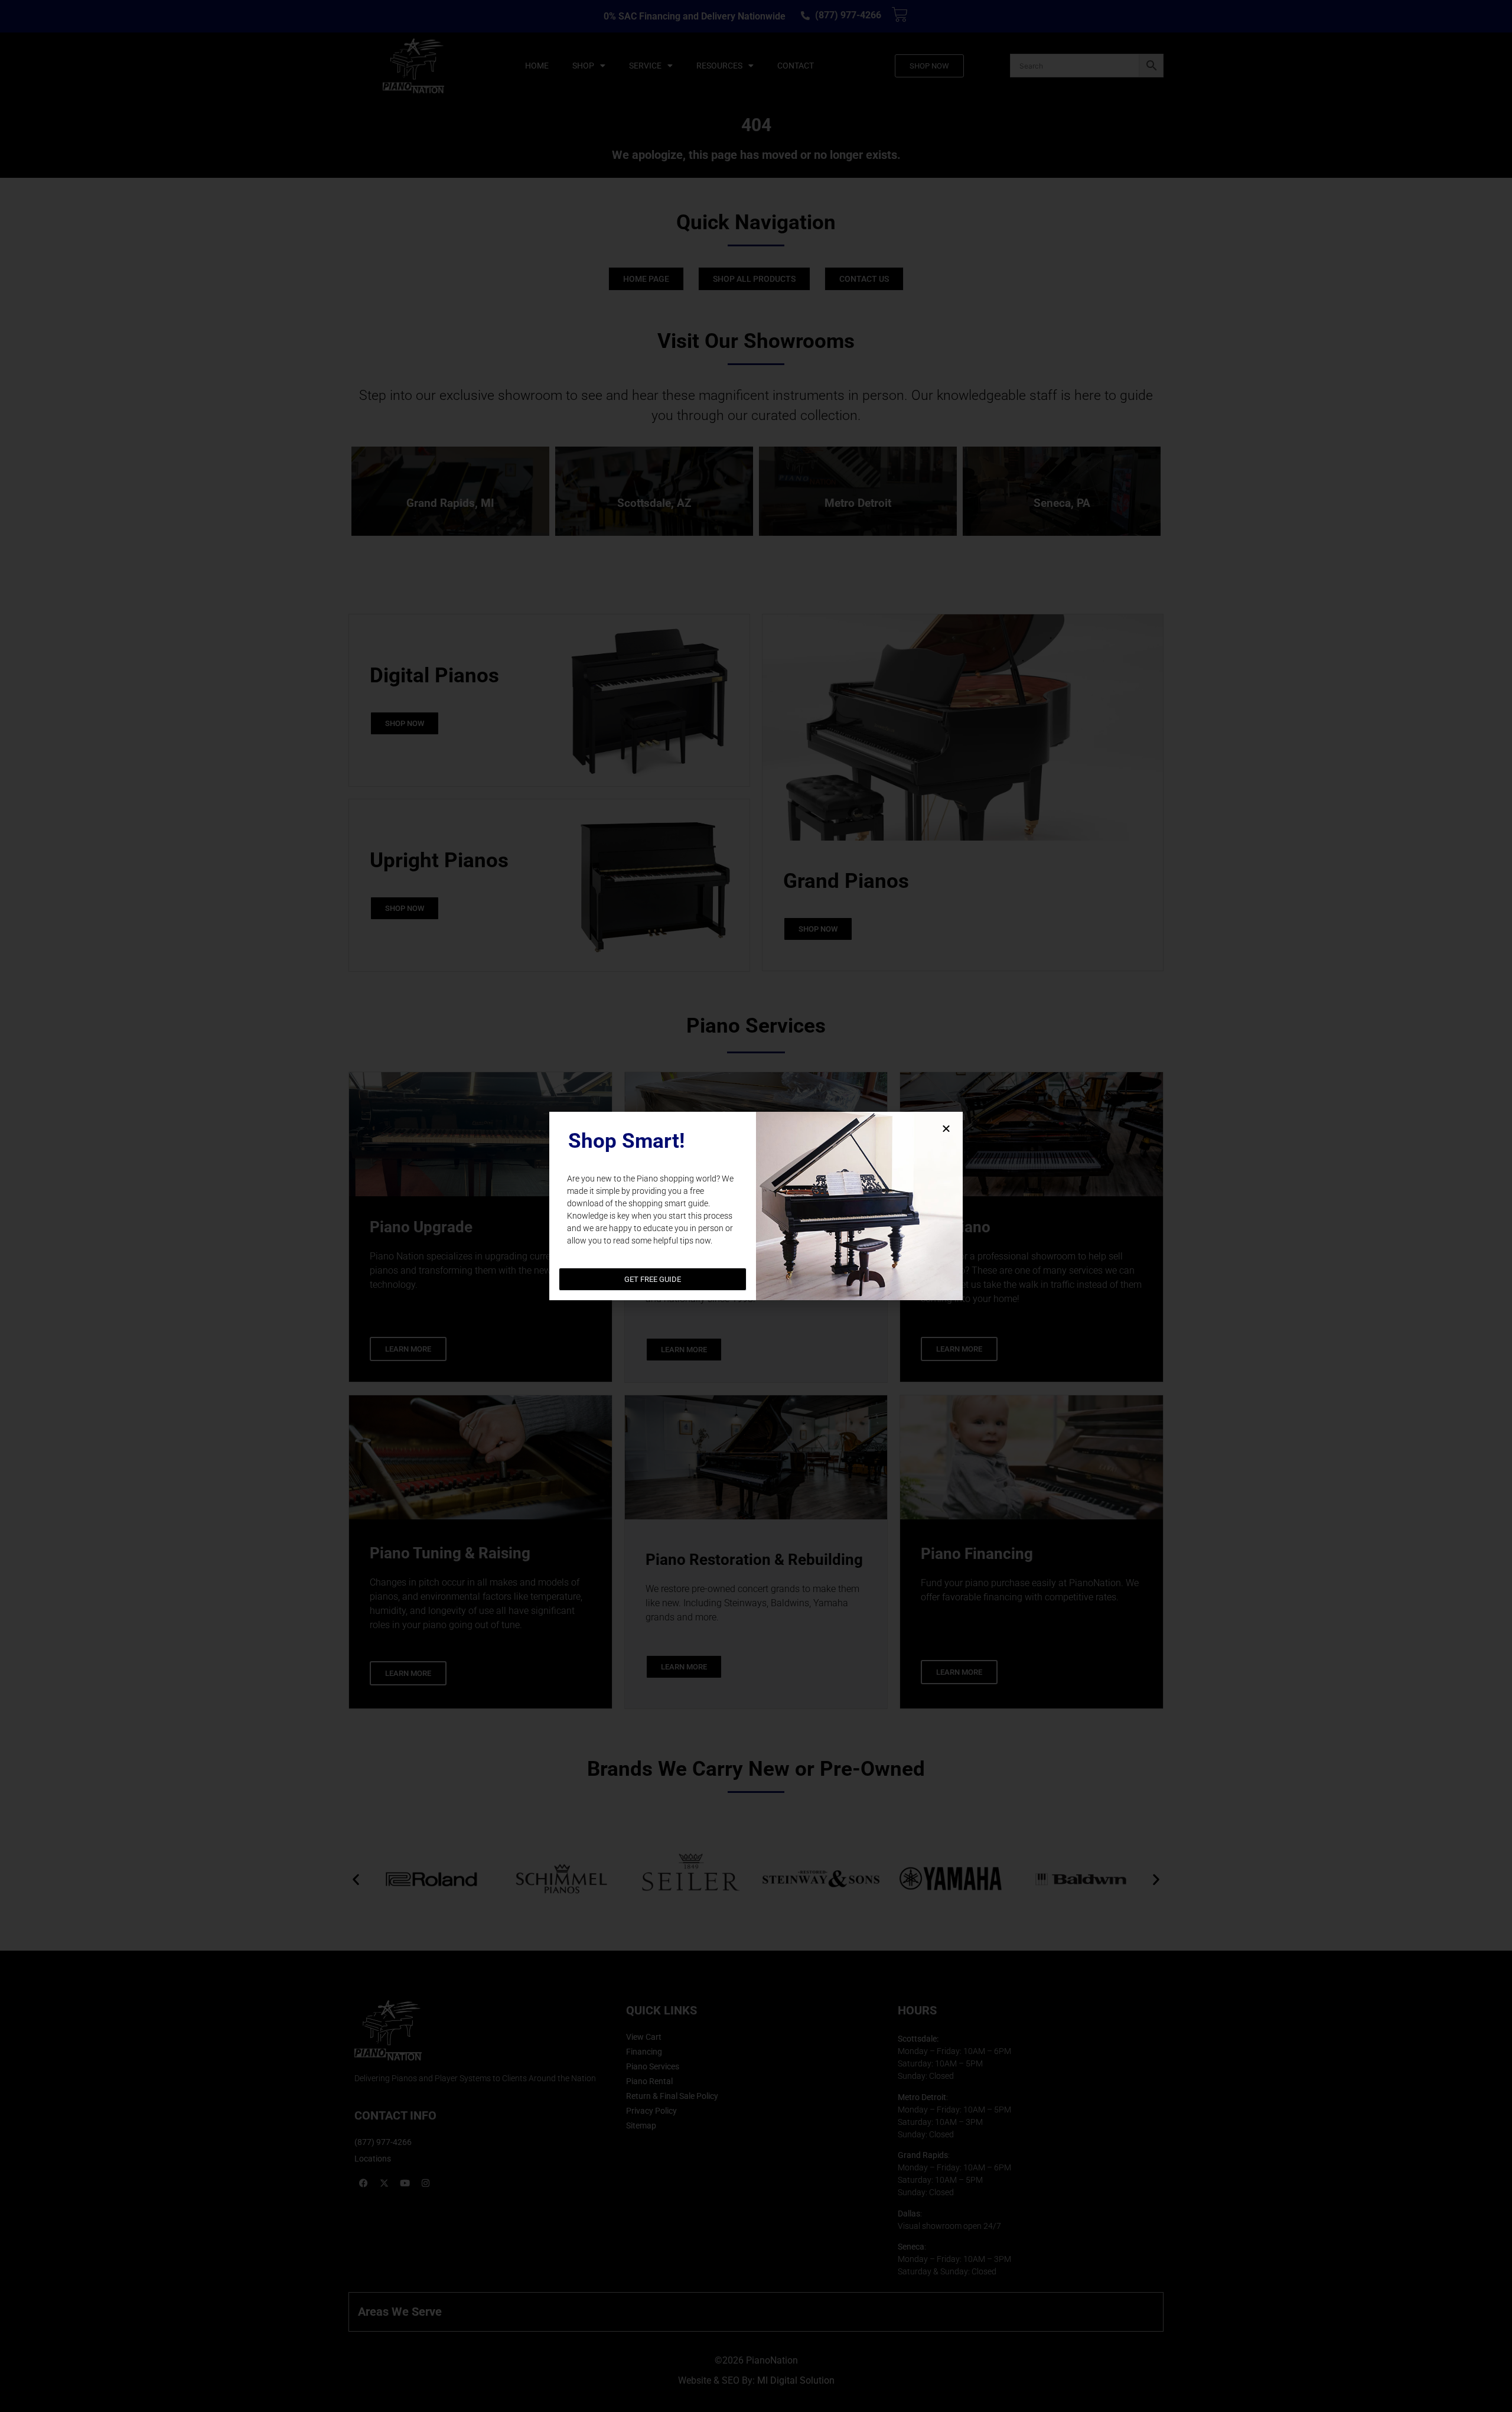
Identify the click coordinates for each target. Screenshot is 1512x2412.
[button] (946, 1128)
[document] (756, 1206)
